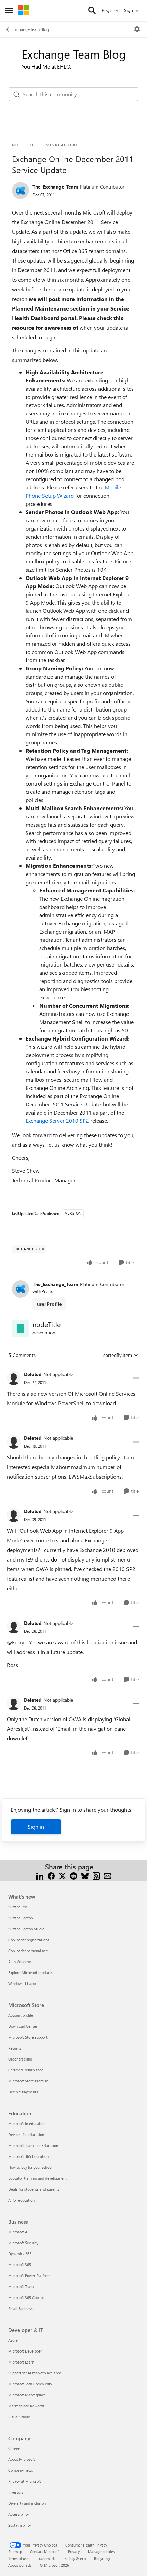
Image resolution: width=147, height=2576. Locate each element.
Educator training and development (37, 2178)
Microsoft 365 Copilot (26, 2298)
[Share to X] (62, 1875)
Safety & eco (75, 2558)
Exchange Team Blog (31, 29)
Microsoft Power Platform (29, 2276)
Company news (21, 2470)
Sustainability (19, 2525)
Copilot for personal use (28, 1951)
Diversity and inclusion (27, 2503)
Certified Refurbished (26, 2070)
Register (110, 10)
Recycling (102, 2558)
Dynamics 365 (20, 2254)
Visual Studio (19, 2417)
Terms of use (18, 2558)
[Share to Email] (108, 1875)
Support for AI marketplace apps (35, 2373)
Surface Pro (18, 1907)
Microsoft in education (27, 2123)
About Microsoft (22, 2459)
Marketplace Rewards (26, 2406)
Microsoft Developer (25, 2351)
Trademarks (47, 2558)
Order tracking (20, 2059)
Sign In (131, 10)
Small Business (21, 2308)
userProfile (49, 1304)
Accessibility (18, 2514)
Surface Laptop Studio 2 (28, 1929)
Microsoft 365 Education (28, 2156)
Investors (16, 2492)
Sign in (36, 1827)
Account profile (21, 2015)
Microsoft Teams (22, 2287)
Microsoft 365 (20, 2265)
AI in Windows (20, 1962)
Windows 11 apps (23, 1984)
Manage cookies (101, 2551)
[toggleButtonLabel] (137, 29)
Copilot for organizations (29, 1940)
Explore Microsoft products (30, 1973)
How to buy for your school (30, 2167)
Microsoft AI (18, 2232)
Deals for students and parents (34, 2189)
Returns (15, 2048)
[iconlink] (21, 1328)
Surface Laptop (21, 1918)
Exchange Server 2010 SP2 (57, 1121)
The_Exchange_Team (55, 187)
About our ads (20, 2565)
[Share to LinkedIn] (40, 1875)
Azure (13, 2340)
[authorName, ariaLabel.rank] (21, 191)
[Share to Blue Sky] (85, 1875)
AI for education (21, 2200)
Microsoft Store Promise (28, 2081)
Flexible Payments (23, 2092)
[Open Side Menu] (9, 10)
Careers (15, 2448)
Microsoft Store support (28, 2037)
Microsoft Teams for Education (33, 2145)
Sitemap (15, 2551)
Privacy (74, 2551)
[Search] (92, 10)
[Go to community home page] (24, 10)
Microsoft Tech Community (30, 2384)
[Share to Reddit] (74, 1875)
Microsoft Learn (21, 2362)
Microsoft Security (23, 2243)
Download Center (23, 2026)
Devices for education (26, 2134)
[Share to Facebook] (51, 1875)
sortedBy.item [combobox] (118, 1355)
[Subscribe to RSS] (96, 1875)
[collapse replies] (73, 1369)
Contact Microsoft (45, 2551)
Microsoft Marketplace (27, 2395)
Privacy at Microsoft (25, 2481)
